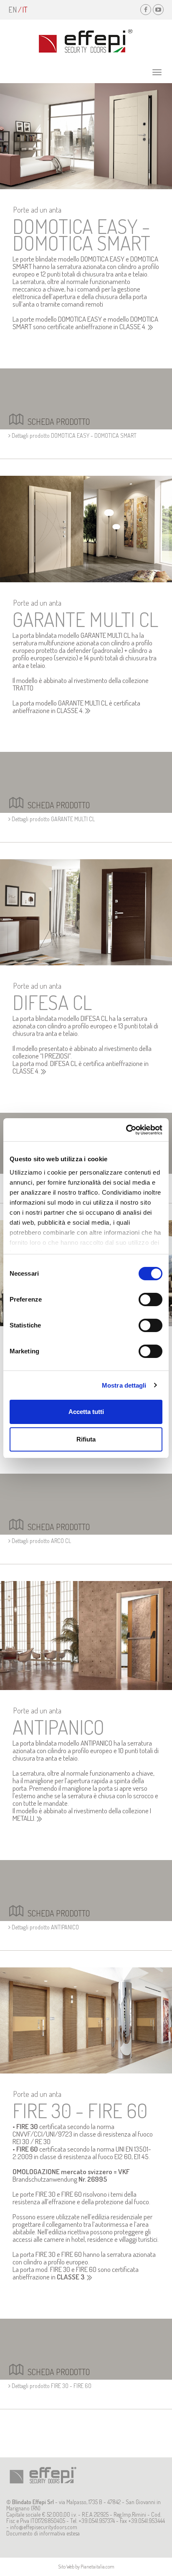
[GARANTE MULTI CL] (86, 528)
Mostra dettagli (124, 1385)
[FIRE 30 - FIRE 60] (86, 2020)
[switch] (150, 1299)
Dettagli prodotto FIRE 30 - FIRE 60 (51, 2386)
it (25, 10)
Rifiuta (86, 1439)
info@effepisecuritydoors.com (44, 2527)
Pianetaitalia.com (97, 2567)
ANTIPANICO (58, 1727)
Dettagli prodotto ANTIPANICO (45, 1927)
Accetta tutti (86, 1412)
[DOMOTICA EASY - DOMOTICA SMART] (86, 136)
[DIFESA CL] (86, 911)
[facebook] (146, 10)
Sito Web (66, 2567)
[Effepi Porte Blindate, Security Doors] (86, 41)
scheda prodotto (59, 421)
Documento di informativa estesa (43, 2533)
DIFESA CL (52, 1002)
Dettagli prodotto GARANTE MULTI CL (53, 819)
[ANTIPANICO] (86, 1635)
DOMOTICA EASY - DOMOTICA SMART (81, 234)
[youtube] (158, 10)
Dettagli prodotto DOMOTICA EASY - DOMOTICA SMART (73, 435)
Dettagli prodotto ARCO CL (41, 1541)
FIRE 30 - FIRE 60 (80, 2110)
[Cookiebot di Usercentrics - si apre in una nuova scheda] (126, 1130)
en (13, 10)
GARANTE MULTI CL (85, 619)
